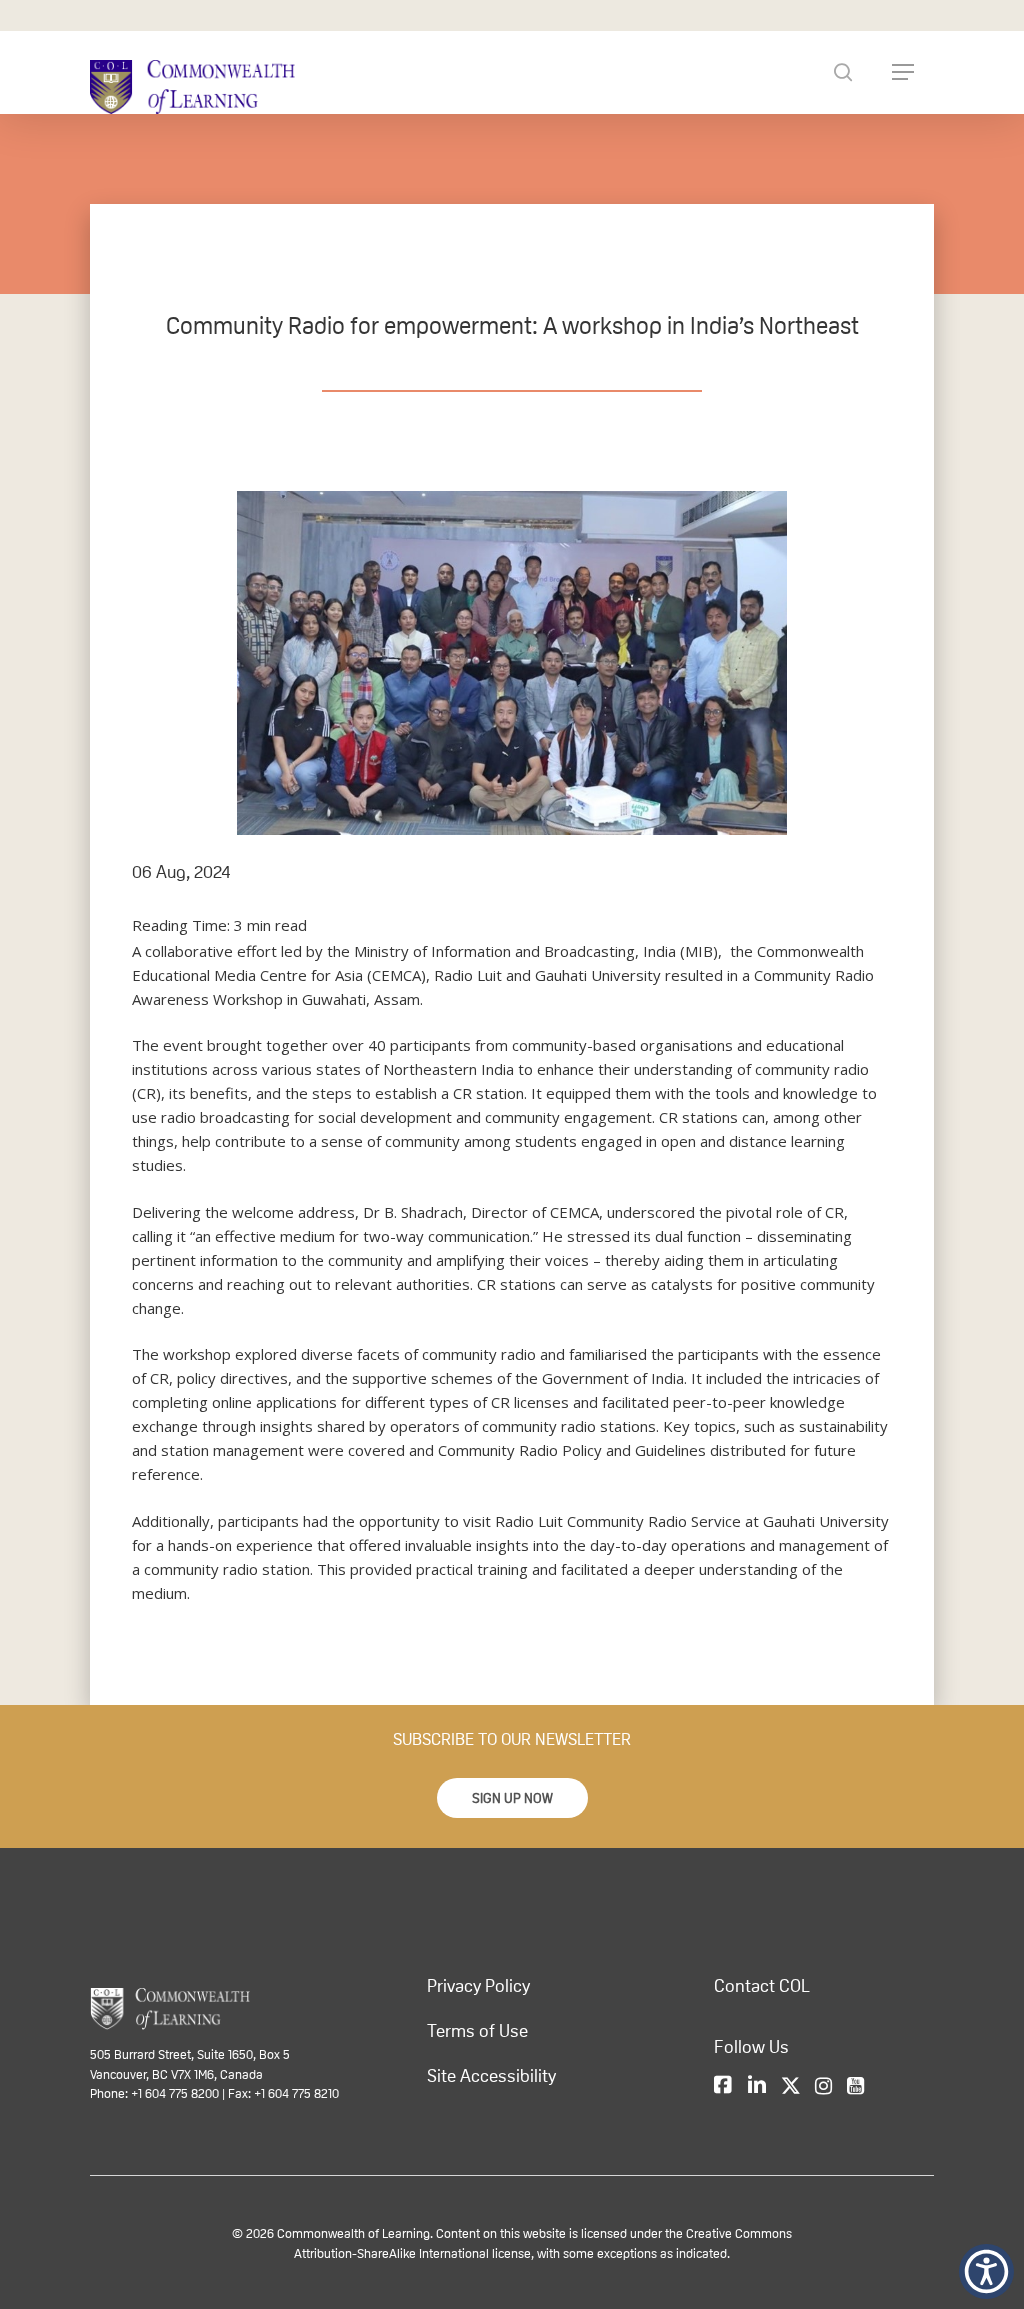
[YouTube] (855, 2087)
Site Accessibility (491, 2076)
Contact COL (762, 1986)
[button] (512, 1798)
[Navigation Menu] (903, 72)
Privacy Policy (478, 1986)
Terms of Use (477, 2031)
